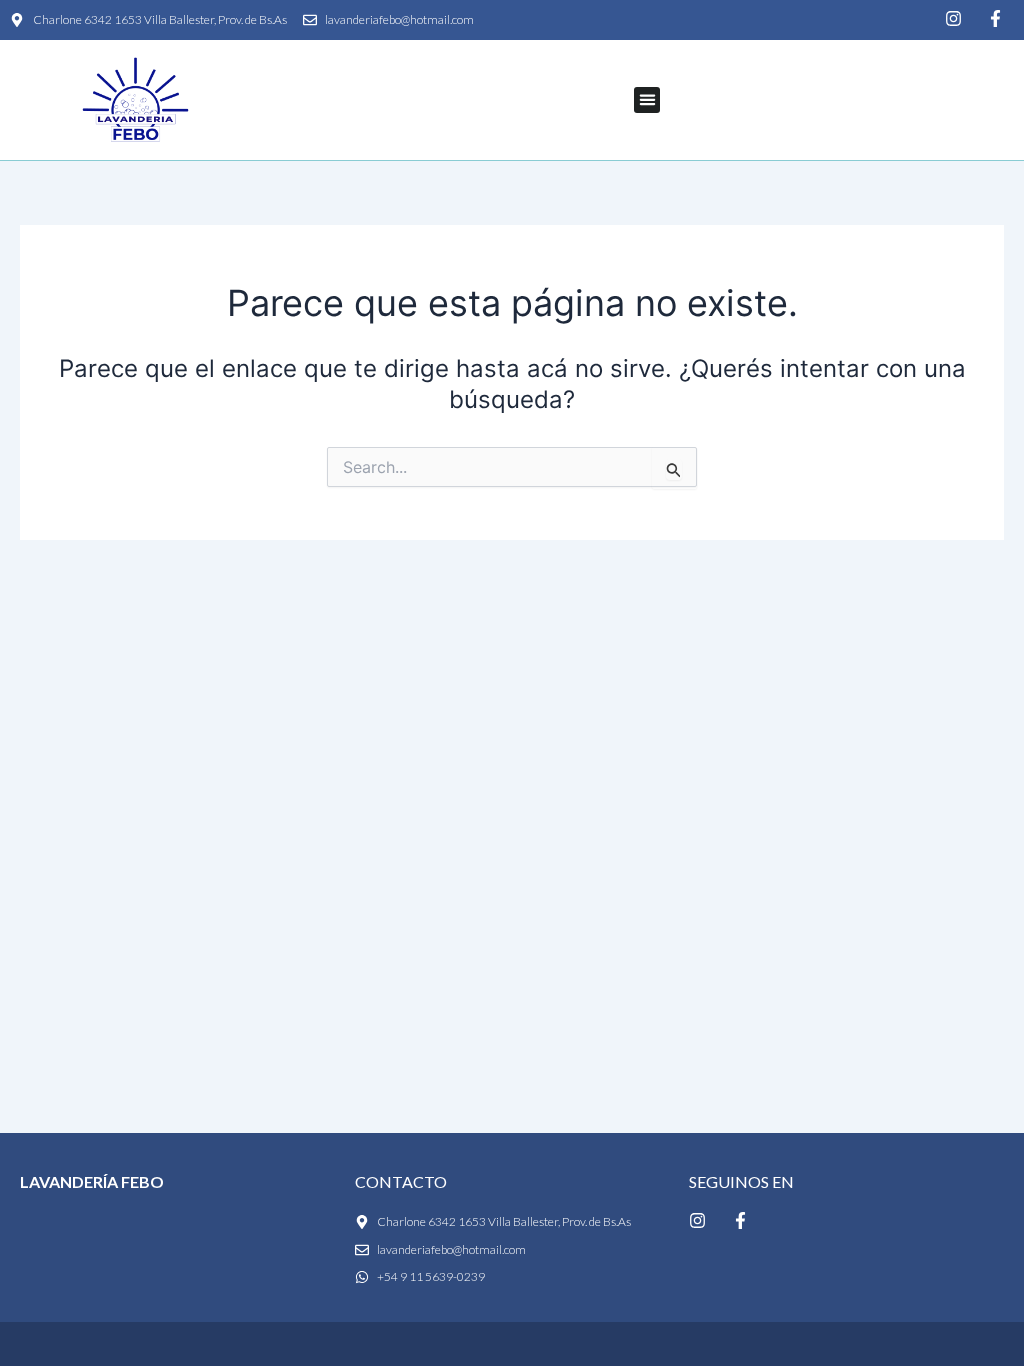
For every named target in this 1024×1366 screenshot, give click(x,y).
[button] (647, 100)
